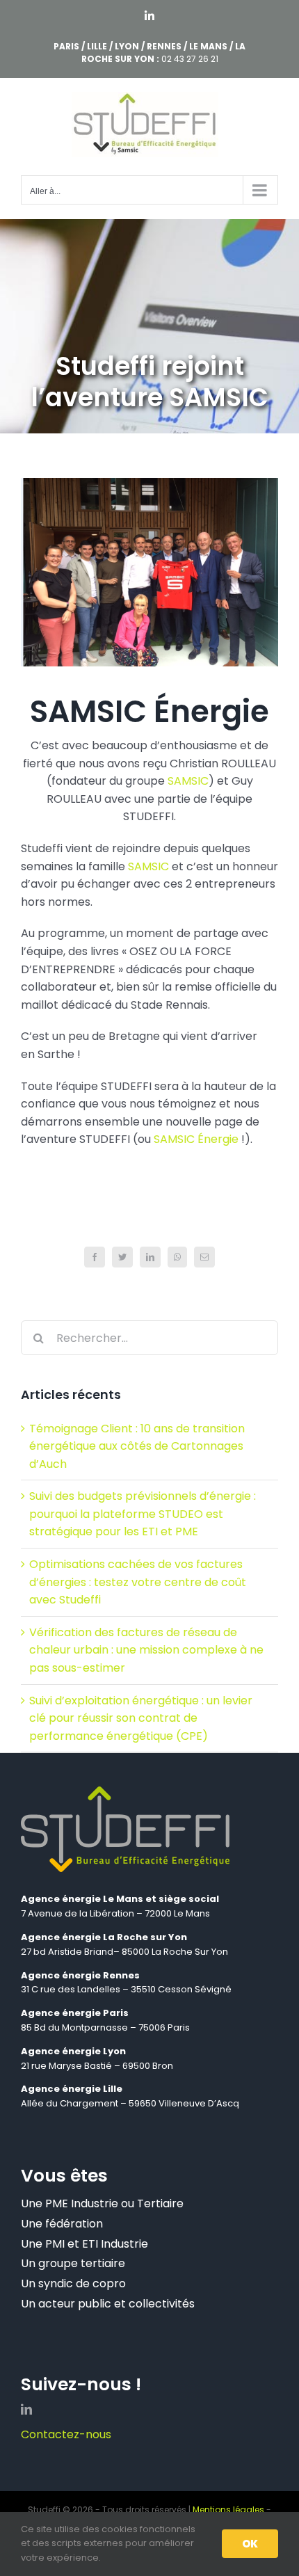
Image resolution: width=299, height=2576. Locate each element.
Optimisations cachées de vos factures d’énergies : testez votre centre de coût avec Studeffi (138, 1582)
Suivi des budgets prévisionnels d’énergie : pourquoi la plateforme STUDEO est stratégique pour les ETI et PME (143, 1514)
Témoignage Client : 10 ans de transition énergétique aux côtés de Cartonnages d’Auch (137, 1446)
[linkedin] (26, 2409)
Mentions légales (228, 2510)
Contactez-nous (66, 2434)
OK (250, 2544)
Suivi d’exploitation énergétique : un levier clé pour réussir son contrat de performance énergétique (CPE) (141, 1718)
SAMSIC (188, 781)
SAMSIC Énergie (196, 1139)
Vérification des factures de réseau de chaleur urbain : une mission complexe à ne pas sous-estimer (146, 1650)
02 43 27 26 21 (190, 59)
